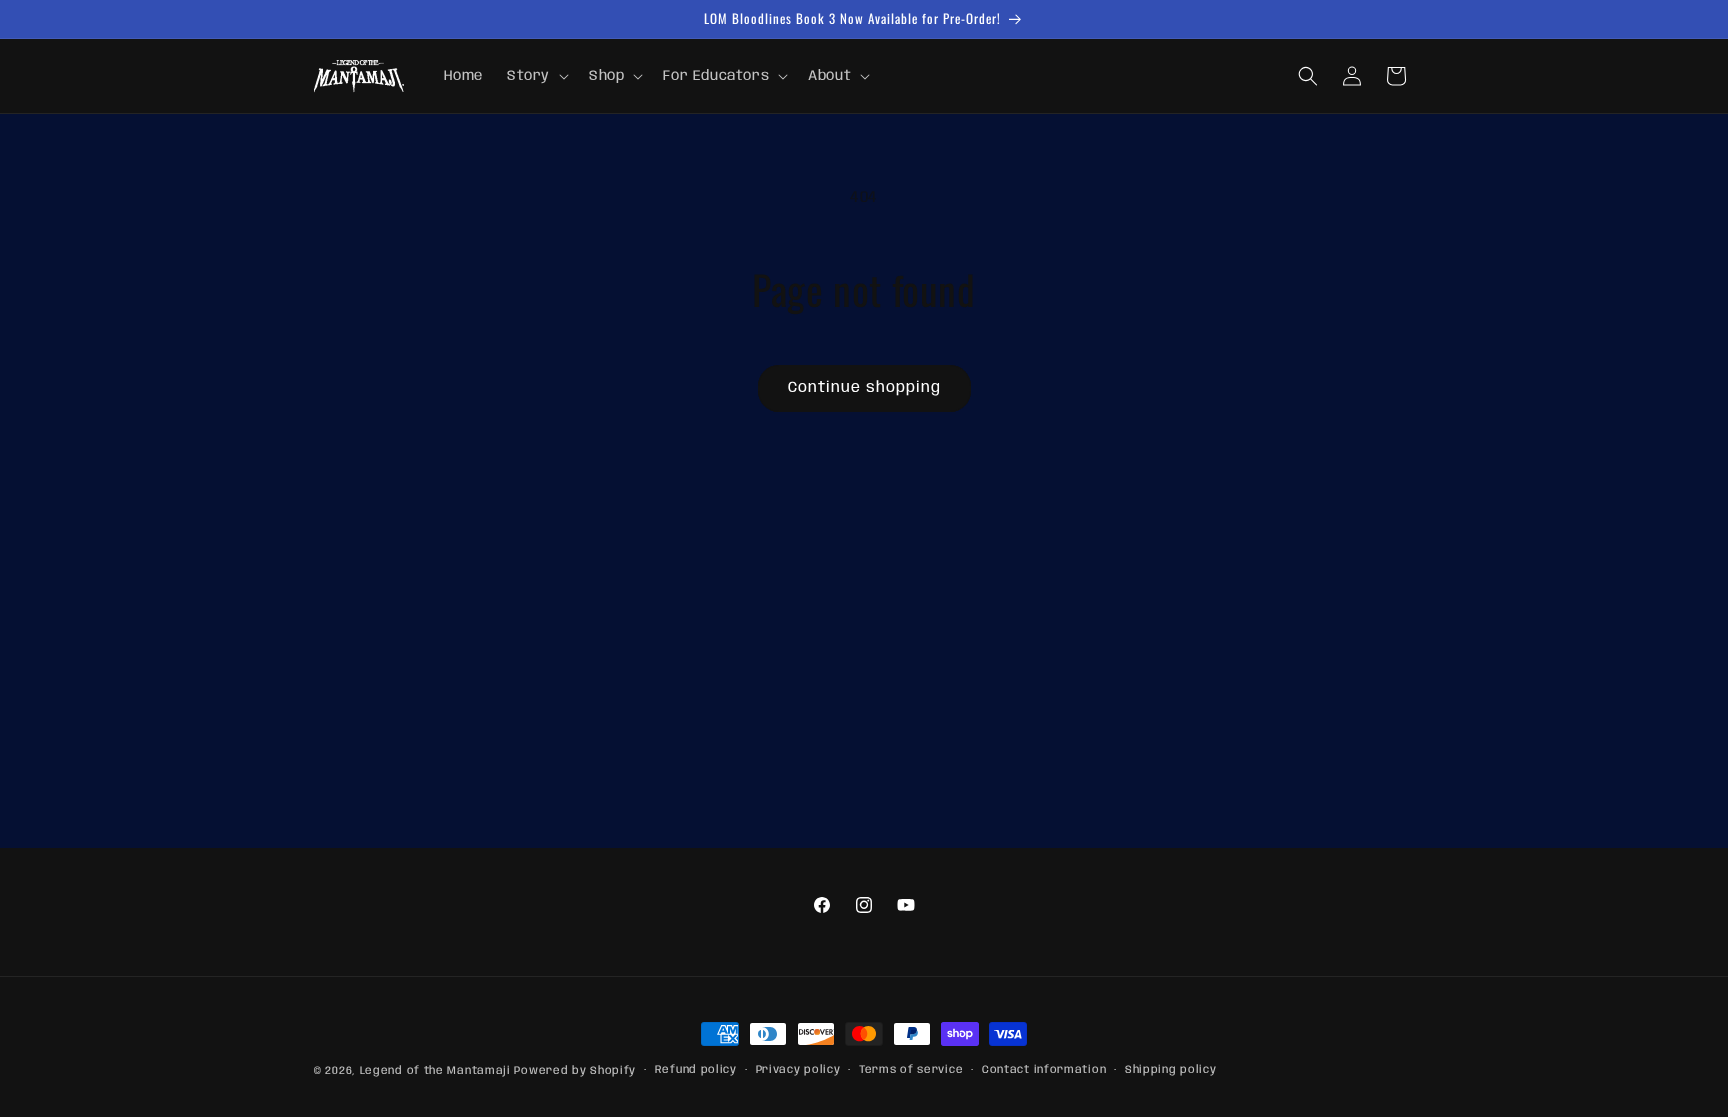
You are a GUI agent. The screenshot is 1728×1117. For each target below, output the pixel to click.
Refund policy (696, 1070)
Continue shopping (864, 388)
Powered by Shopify (575, 1071)
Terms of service (911, 1070)
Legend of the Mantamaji (435, 1071)
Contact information (1044, 1070)
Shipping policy (1171, 1070)
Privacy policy (798, 1070)
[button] (536, 76)
